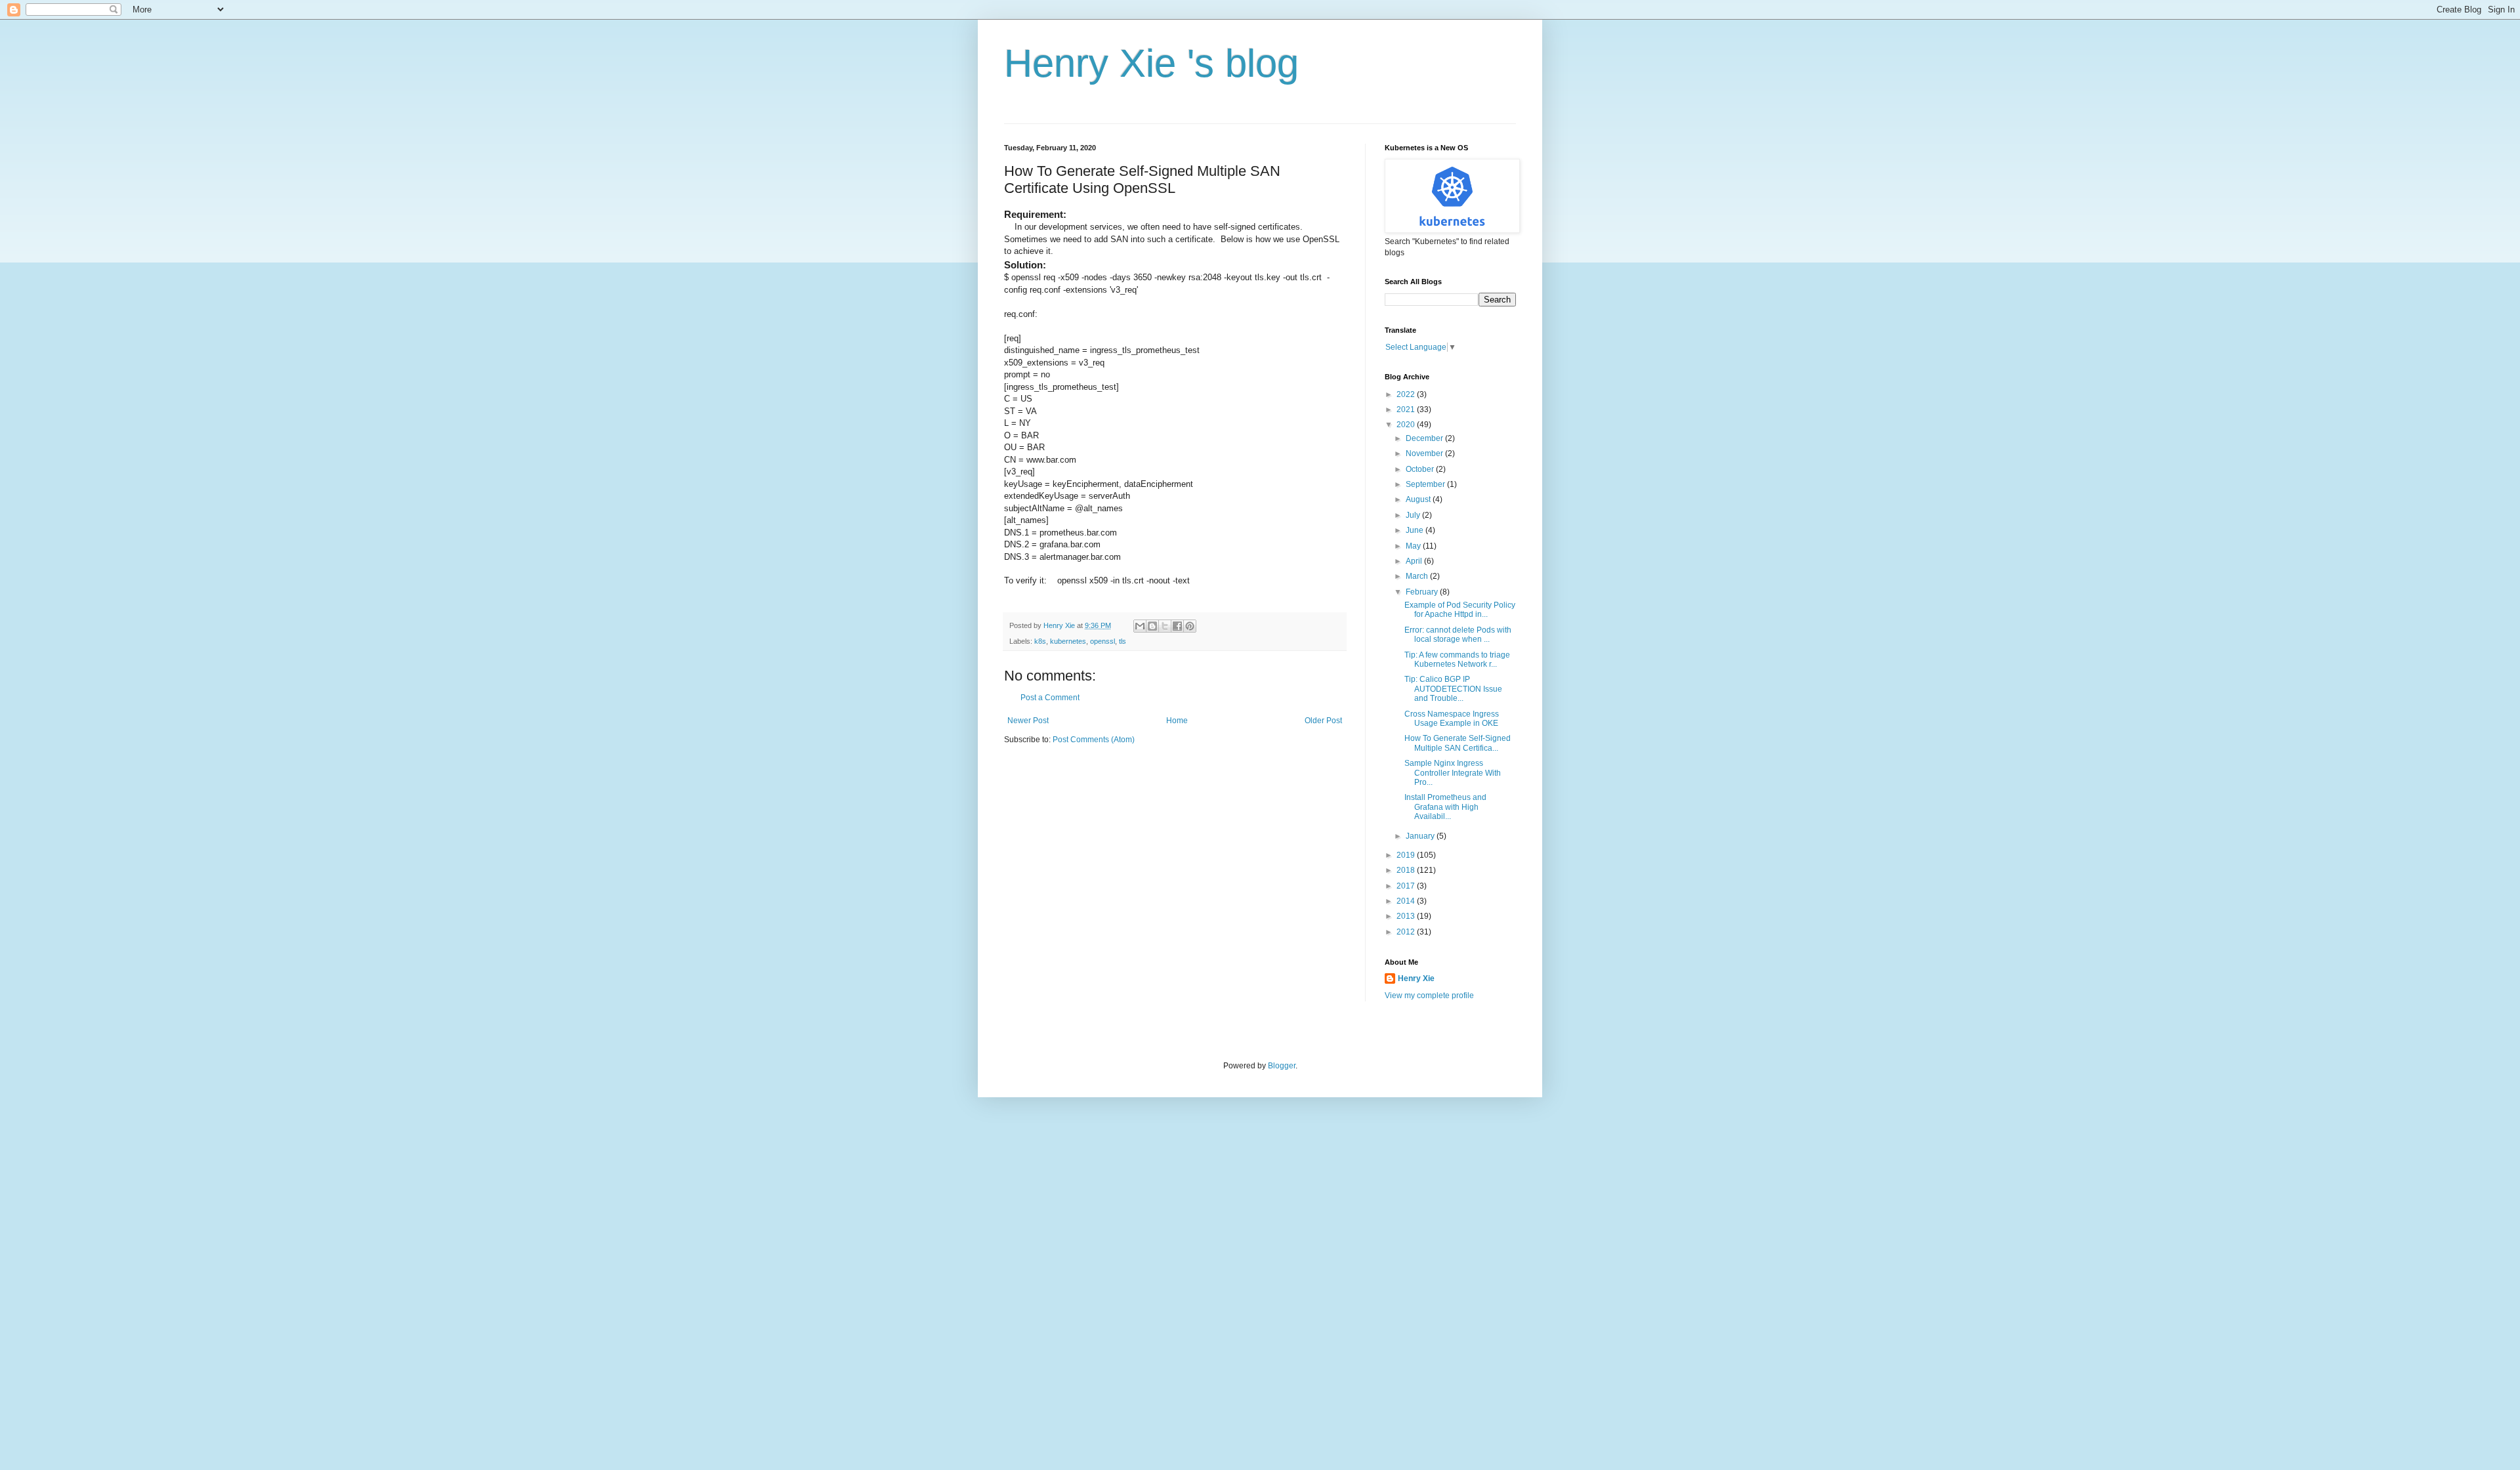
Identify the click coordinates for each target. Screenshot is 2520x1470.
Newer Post (1028, 721)
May (1414, 546)
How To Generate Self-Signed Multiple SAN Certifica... (1458, 743)
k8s (1040, 641)
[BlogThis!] (1152, 626)
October (1421, 469)
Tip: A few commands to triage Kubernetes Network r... (1457, 660)
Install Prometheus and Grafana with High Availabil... (1445, 807)
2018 (1407, 870)
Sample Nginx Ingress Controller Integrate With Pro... (1453, 773)
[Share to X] (1165, 626)
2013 (1407, 916)
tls (1123, 641)
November (1425, 453)
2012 (1407, 932)
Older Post (1323, 721)
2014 (1407, 901)
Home (1177, 721)
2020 (1407, 425)
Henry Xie (1416, 978)
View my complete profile (1429, 996)
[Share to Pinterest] (1190, 626)
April (1415, 561)
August (1419, 499)
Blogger (1282, 1066)
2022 (1407, 394)
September (1426, 484)
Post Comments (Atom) (1094, 740)
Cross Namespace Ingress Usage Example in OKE (1452, 719)
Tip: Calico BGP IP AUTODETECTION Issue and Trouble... (1453, 689)
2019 (1407, 855)
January (1421, 836)
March (1418, 576)
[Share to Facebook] (1177, 626)
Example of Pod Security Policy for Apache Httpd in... (1460, 610)
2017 (1407, 886)
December (1425, 438)
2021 (1407, 409)
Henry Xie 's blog (1151, 63)
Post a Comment (1050, 698)
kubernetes (1068, 641)
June (1416, 530)
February (1423, 592)
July (1414, 515)
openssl (1102, 641)
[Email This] (1140, 626)
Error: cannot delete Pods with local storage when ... (1458, 635)
